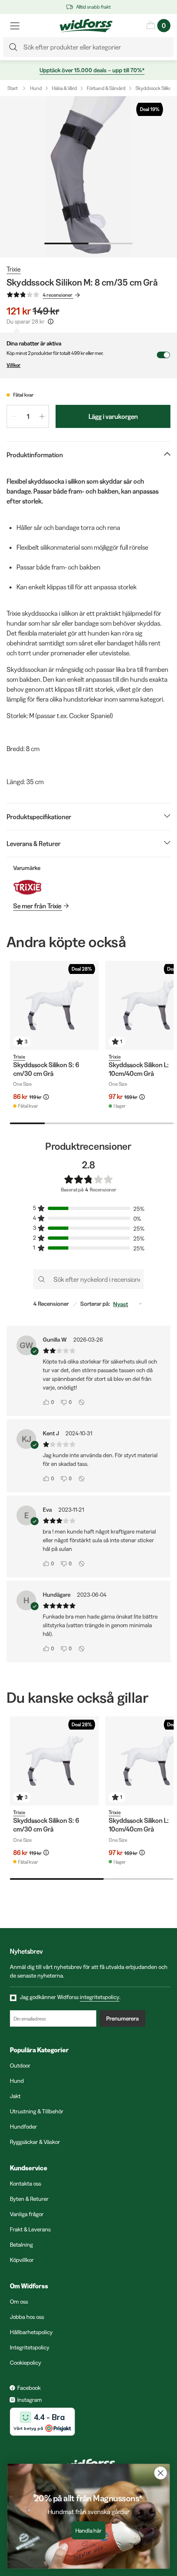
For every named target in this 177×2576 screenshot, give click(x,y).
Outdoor (20, 2066)
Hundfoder (23, 2127)
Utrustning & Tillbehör (37, 2111)
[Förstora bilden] (88, 177)
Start (13, 88)
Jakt (15, 2096)
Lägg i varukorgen (113, 416)
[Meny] (15, 26)
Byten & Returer (29, 2199)
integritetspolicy (100, 1997)
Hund (36, 88)
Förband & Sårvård (106, 88)
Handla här (89, 2531)
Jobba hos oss (27, 2317)
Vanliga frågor (27, 2214)
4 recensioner (58, 295)
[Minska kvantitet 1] (14, 416)
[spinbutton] (28, 416)
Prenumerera (122, 2018)
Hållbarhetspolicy (31, 2332)
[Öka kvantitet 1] (42, 416)
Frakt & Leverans (30, 2229)
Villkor (14, 365)
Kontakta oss (26, 2184)
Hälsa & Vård (64, 88)
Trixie (14, 269)
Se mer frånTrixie (37, 906)
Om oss (19, 2302)
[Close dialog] (161, 2473)
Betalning (21, 2245)
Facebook (29, 2388)
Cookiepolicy (26, 2363)
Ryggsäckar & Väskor (35, 2142)
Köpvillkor (22, 2260)
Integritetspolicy (30, 2347)
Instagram (30, 2400)
